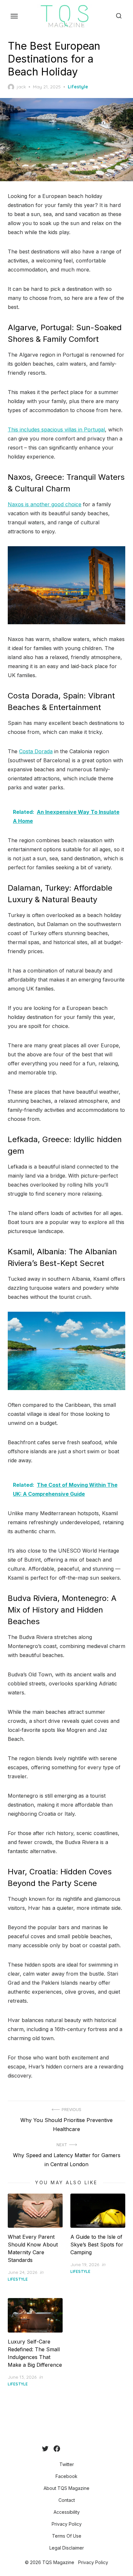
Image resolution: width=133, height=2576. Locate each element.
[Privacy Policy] (81, 2449)
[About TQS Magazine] (65, 2449)
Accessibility (67, 2512)
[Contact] (70, 2449)
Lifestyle (78, 87)
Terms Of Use (67, 2536)
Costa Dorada (36, 751)
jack (21, 87)
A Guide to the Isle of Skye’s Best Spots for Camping (97, 2245)
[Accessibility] (76, 2449)
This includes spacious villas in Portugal (56, 429)
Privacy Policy (67, 2524)
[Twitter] (45, 2449)
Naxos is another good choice (45, 504)
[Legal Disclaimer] (91, 2449)
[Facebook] (57, 2449)
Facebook (66, 2476)
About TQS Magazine (66, 2488)
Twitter (67, 2464)
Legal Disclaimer (67, 2548)
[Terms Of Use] (86, 2449)
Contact (67, 2500)
